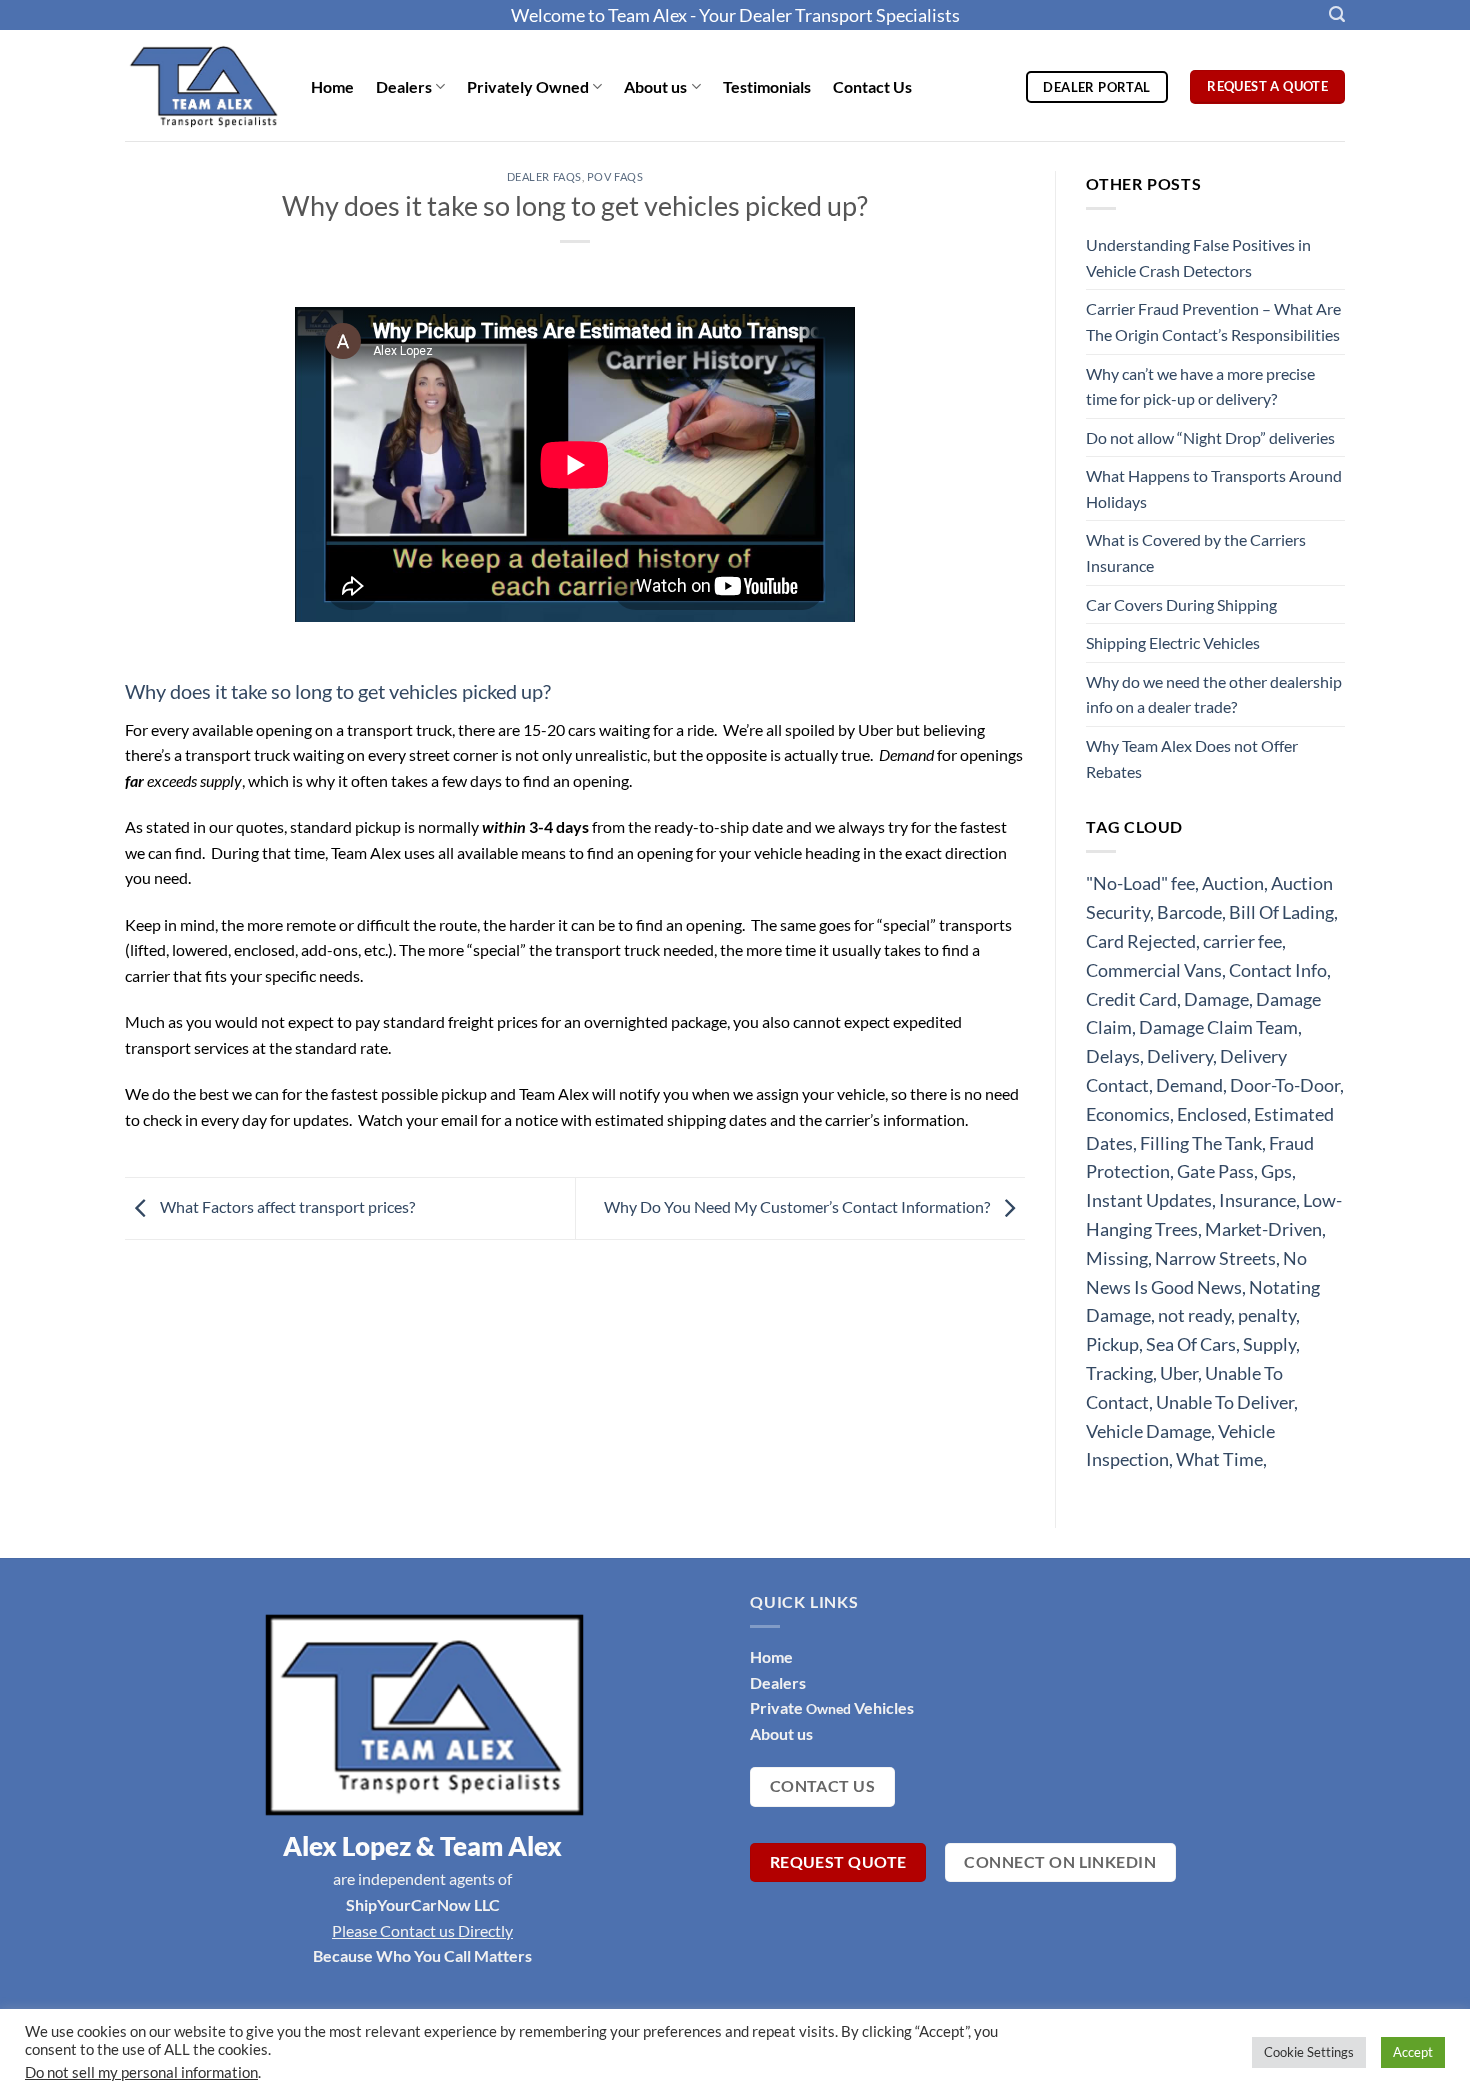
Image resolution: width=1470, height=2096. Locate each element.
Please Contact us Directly (422, 1930)
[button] (1337, 14)
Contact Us (872, 86)
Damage (1216, 999)
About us (655, 86)
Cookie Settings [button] (1309, 2052)
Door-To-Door (1285, 1085)
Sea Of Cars (1191, 1344)
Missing (1117, 1258)
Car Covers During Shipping (1181, 604)
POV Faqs (615, 176)
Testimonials (767, 86)
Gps (1276, 1171)
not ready (1194, 1315)
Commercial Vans (1154, 970)
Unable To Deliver (1225, 1402)
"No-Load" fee (1140, 883)
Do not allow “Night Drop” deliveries (1210, 437)
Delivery (1180, 1056)
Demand (1189, 1085)
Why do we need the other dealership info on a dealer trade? (1214, 694)
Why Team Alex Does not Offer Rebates (1192, 758)
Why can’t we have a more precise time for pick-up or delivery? (1200, 386)
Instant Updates (1149, 1200)
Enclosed (1212, 1114)
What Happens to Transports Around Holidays (1214, 488)
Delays (1113, 1056)
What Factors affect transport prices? (286, 1206)
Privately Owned (528, 86)
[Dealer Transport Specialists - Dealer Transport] (203, 85)
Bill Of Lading (1281, 912)
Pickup (1112, 1344)
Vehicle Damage (1148, 1431)
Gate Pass (1215, 1171)
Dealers (404, 86)
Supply (1269, 1344)
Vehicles (882, 1707)
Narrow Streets (1215, 1258)
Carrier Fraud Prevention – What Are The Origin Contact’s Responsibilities (1213, 321)
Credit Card (1131, 999)
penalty (1267, 1315)
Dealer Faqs (544, 176)
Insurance (1257, 1200)
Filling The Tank (1201, 1143)
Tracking (1119, 1373)
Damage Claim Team (1218, 1027)
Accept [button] (1413, 2052)
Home (332, 86)
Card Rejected (1141, 941)
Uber (1179, 1373)
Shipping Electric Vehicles (1173, 642)
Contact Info (1278, 970)
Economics (1128, 1114)
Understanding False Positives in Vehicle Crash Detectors (1198, 257)
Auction (1233, 883)
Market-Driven (1263, 1229)
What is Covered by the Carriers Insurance (1196, 552)
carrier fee (1242, 941)
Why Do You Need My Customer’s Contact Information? (798, 1206)
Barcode (1189, 912)
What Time (1219, 1459)
